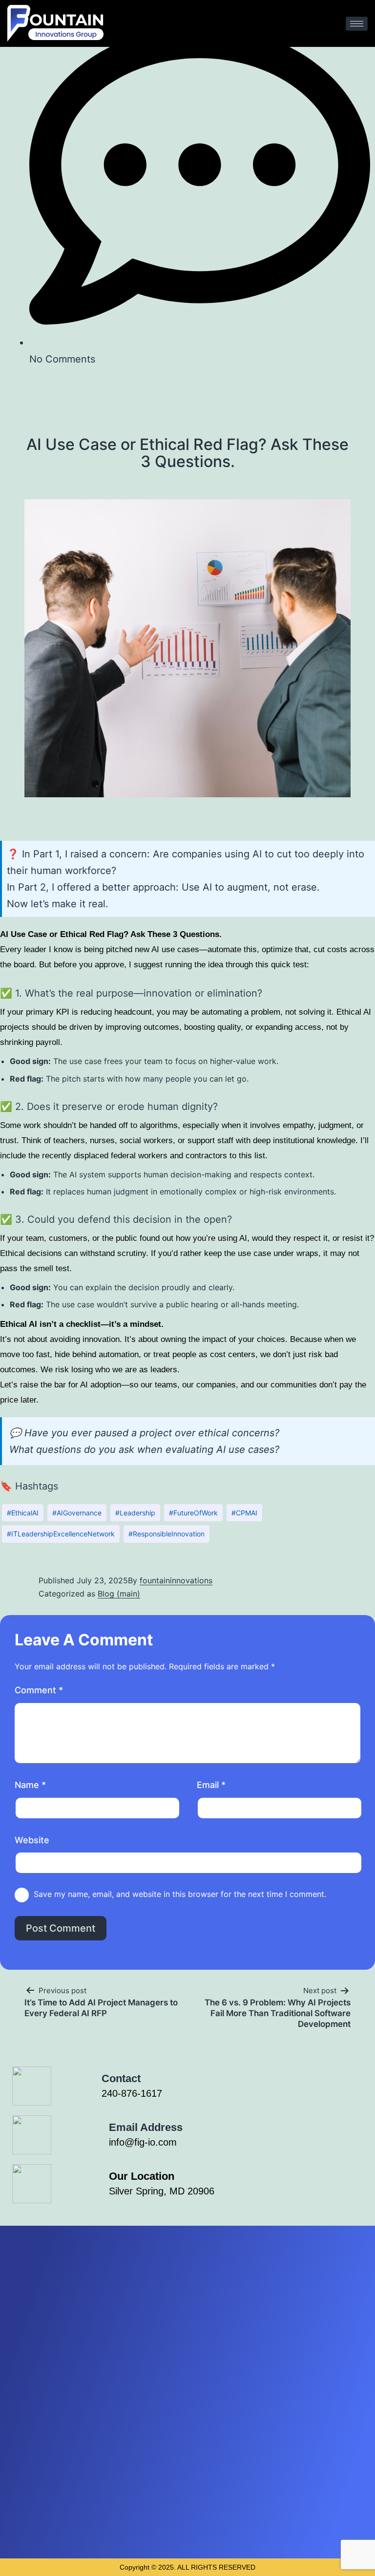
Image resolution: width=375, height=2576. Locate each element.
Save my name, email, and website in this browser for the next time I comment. (180, 1894)
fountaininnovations (176, 1580)
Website (32, 1840)
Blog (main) (119, 1594)
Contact (121, 2078)
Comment (39, 1690)
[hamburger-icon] (357, 24)
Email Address (146, 2127)
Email (211, 1785)
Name (30, 1785)
